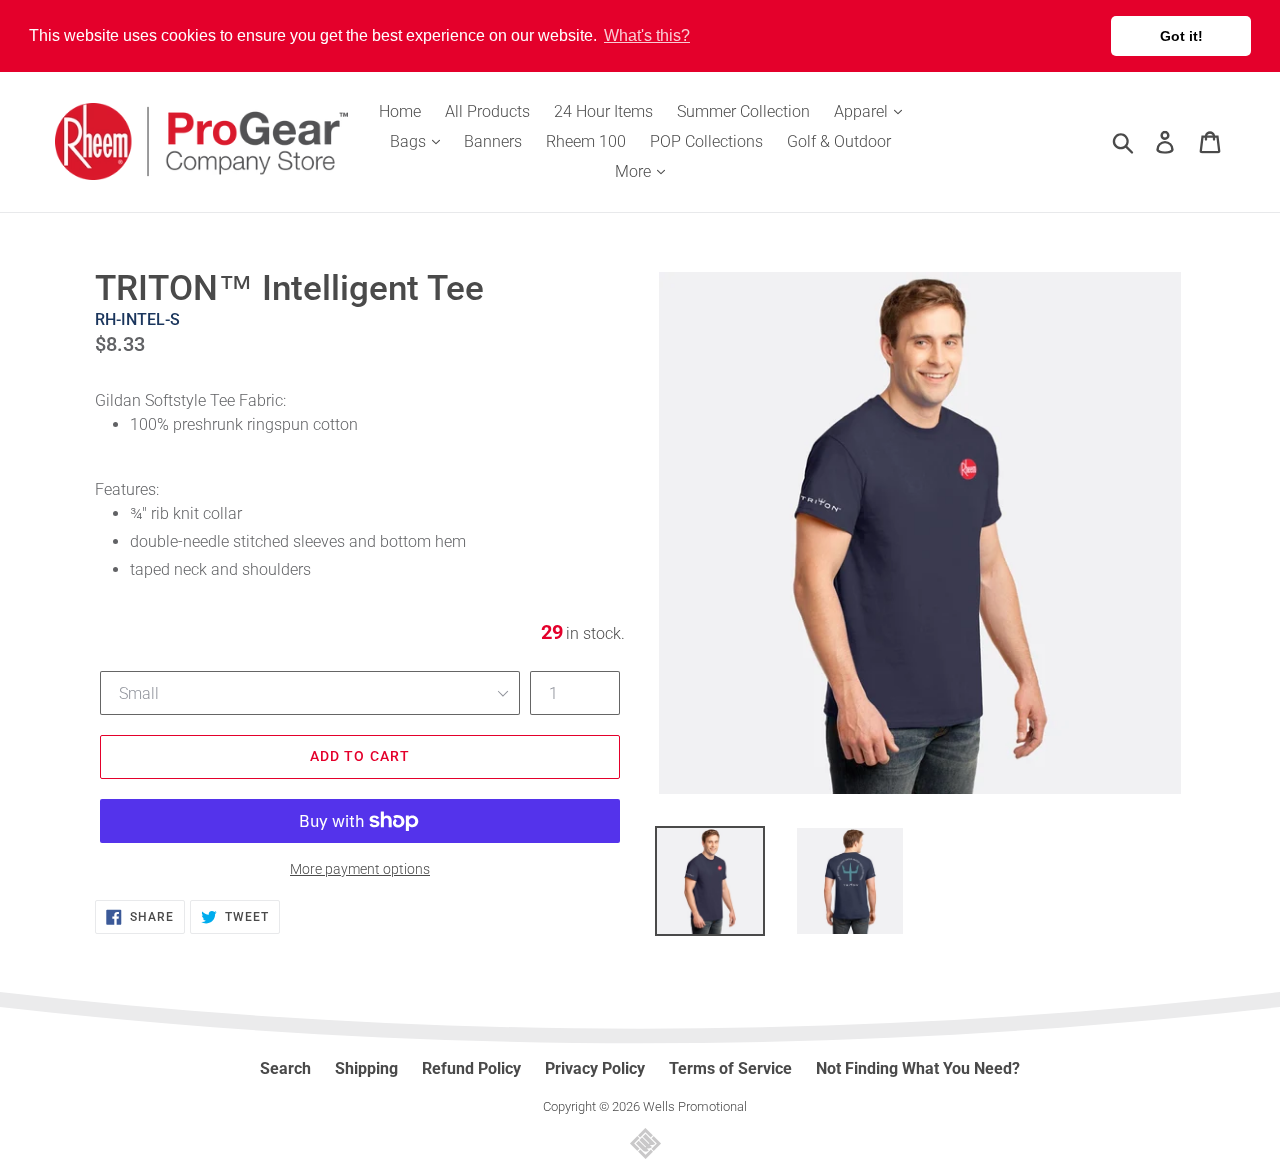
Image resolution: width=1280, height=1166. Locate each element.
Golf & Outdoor (839, 141)
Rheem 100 (586, 141)
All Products (487, 111)
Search (285, 1068)
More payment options (360, 869)
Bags (410, 141)
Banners (493, 141)
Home (400, 111)
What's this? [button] (647, 35)
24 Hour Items (603, 111)
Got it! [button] (1181, 36)
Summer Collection (743, 111)
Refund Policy (471, 1068)
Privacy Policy (595, 1068)
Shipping (366, 1068)
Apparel (863, 111)
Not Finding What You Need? (918, 1068)
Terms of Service (730, 1068)
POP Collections (706, 141)
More (635, 171)
